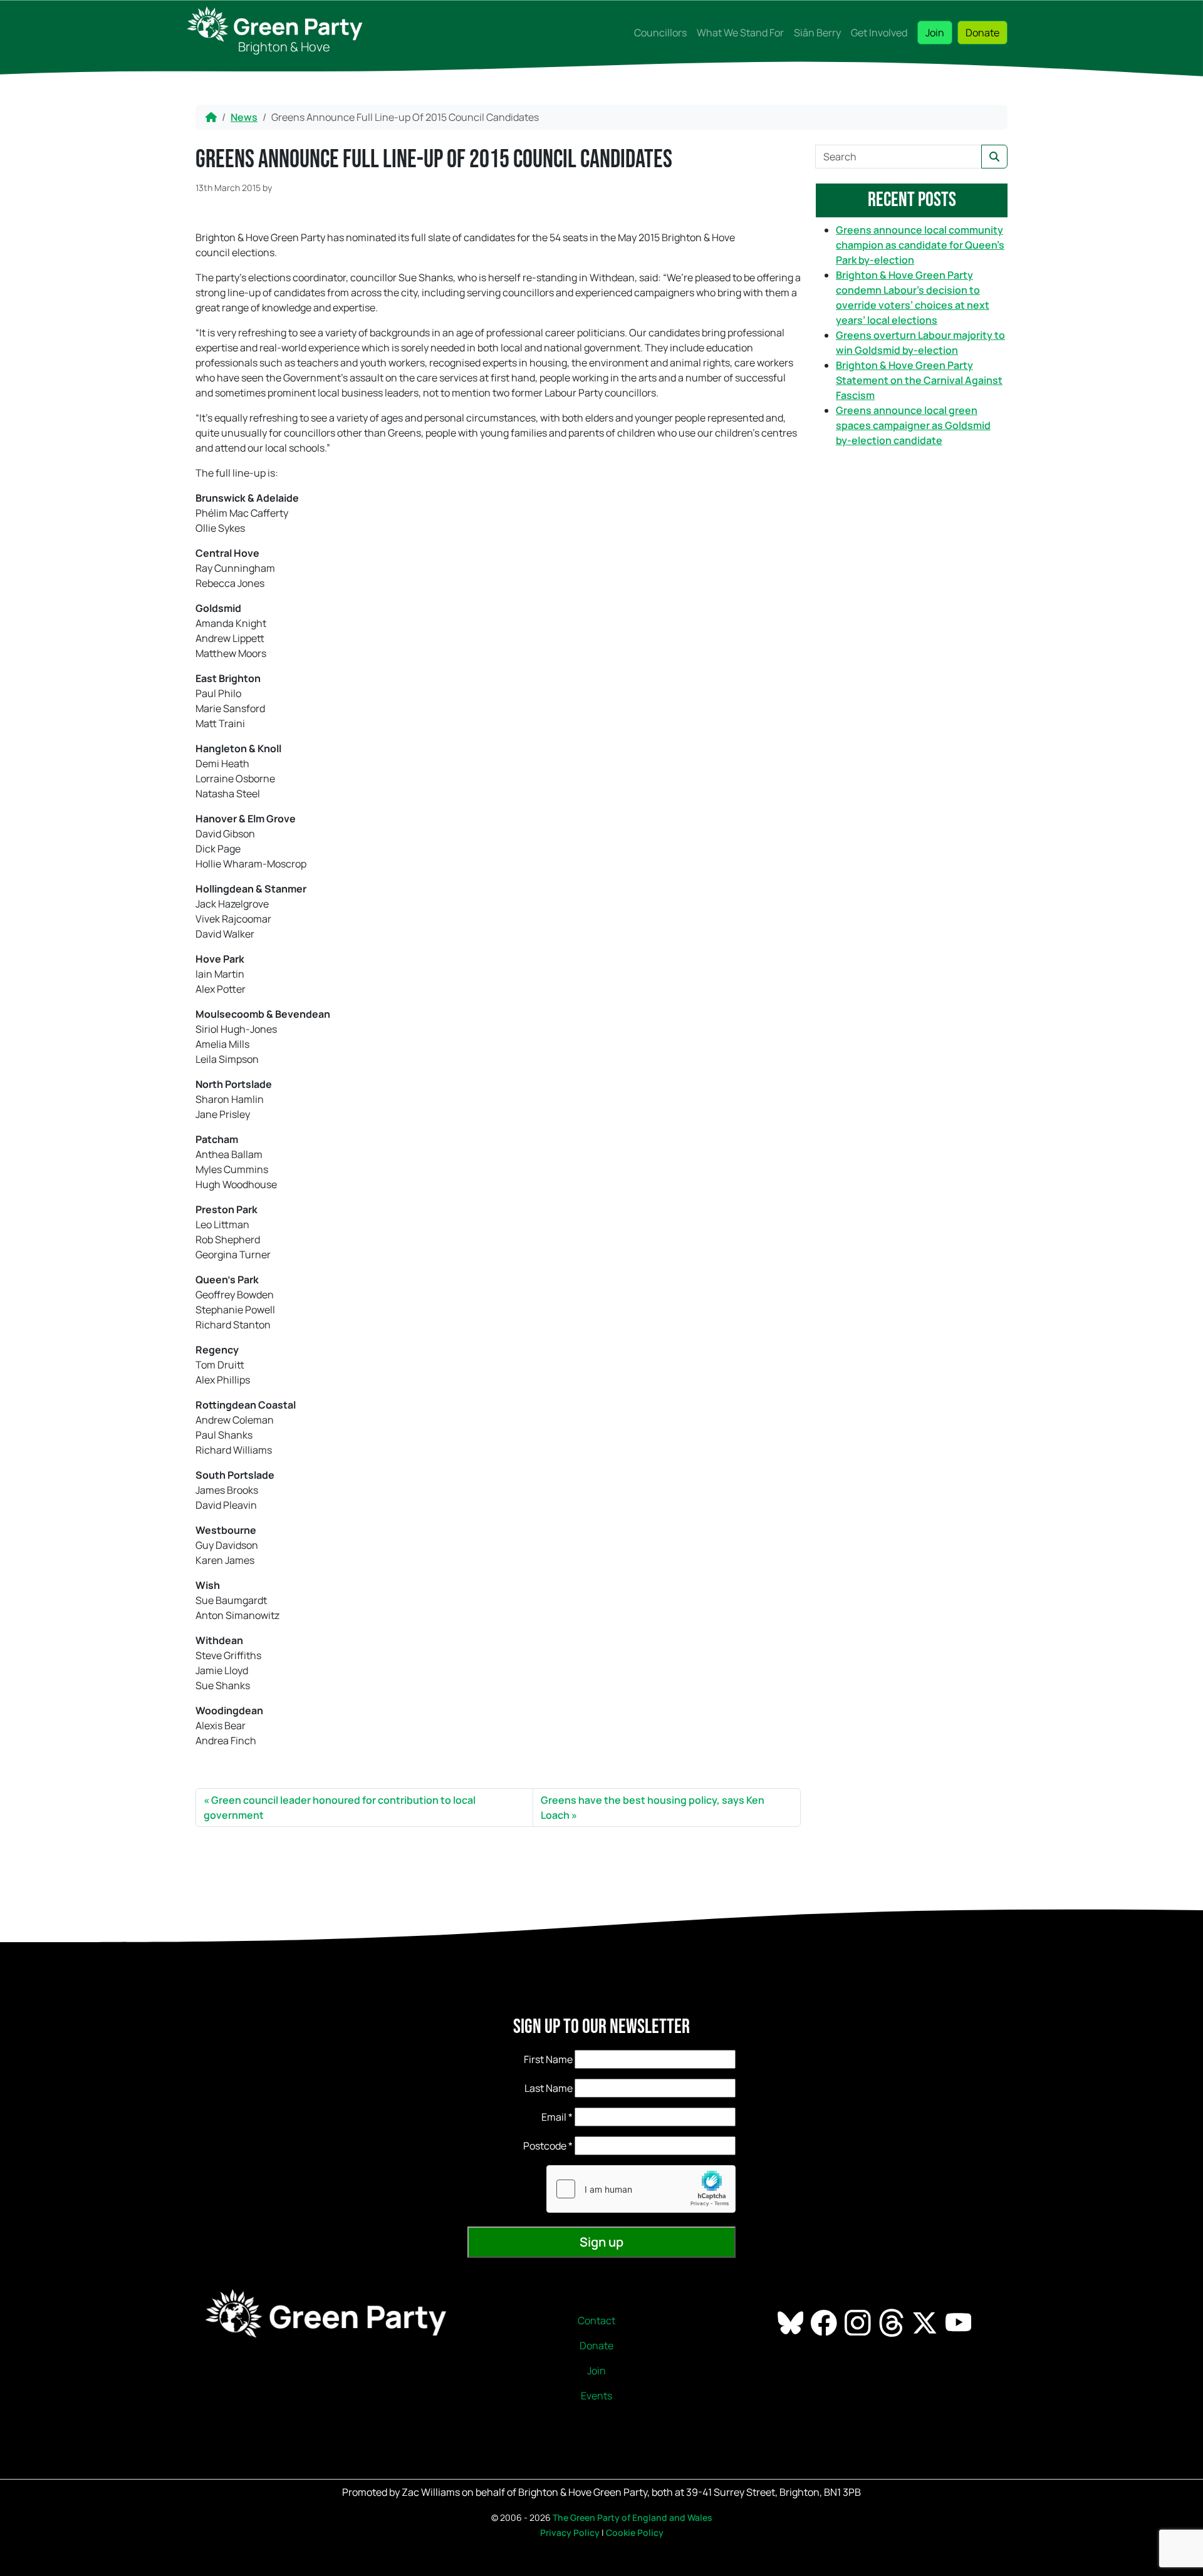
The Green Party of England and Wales (633, 2517)
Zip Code (526, 2146)
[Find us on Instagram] (859, 2322)
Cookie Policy (635, 2532)
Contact (596, 2320)
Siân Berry (817, 33)
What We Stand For (740, 33)
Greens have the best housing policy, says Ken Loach (653, 1808)
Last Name (549, 2088)
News (244, 117)
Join (935, 33)
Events (596, 2396)
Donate (982, 33)
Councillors (660, 33)
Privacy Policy (570, 2532)
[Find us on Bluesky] (792, 2322)
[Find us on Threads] (893, 2322)
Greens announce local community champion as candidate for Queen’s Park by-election (920, 245)
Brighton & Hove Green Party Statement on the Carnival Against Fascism (919, 380)
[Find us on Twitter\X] (926, 2322)
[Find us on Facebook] (825, 2322)
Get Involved (879, 33)
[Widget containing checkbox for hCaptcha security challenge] (641, 2189)
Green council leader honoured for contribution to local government (340, 1808)
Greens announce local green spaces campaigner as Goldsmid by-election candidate (913, 425)
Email (557, 2117)
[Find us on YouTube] (960, 2322)
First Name (548, 2059)
